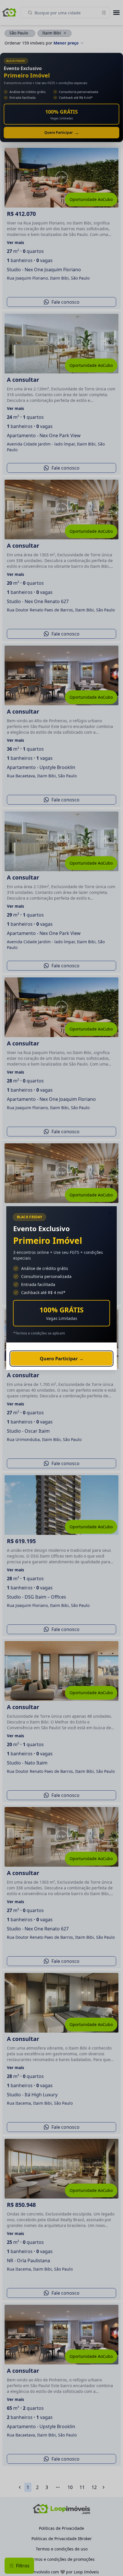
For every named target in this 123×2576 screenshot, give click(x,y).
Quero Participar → (62, 1358)
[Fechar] (110, 1213)
